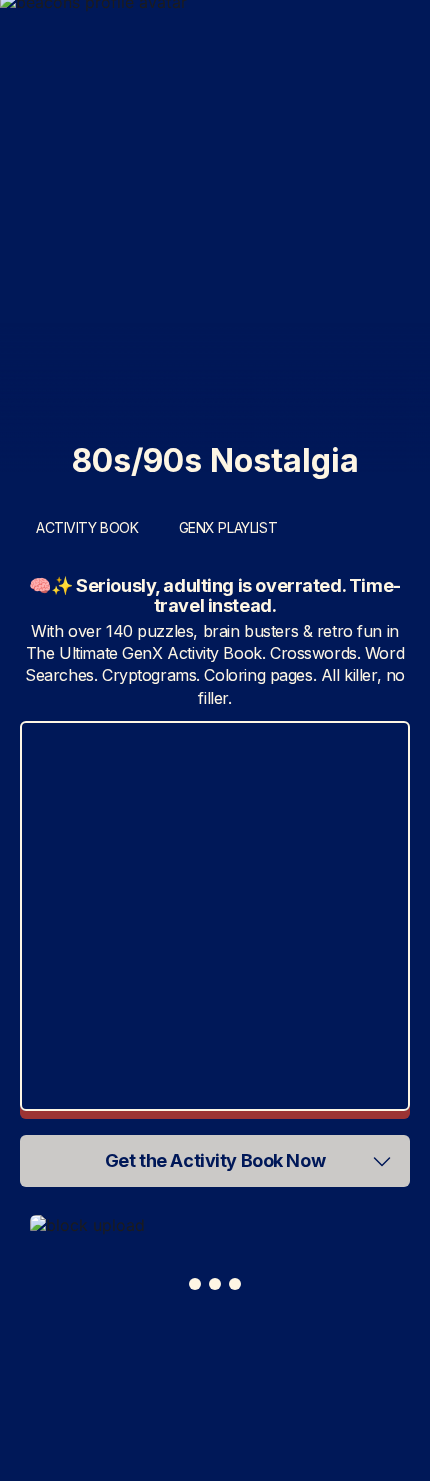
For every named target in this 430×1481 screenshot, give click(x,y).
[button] (215, 1161)
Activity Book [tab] (87, 527)
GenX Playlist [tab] (228, 527)
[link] (215, 1225)
